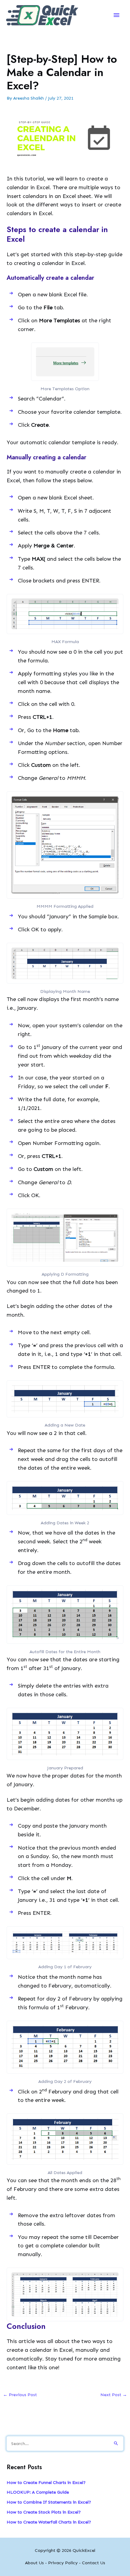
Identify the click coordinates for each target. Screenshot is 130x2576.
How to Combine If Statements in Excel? (49, 2502)
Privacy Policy (63, 2563)
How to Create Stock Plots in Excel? (44, 2512)
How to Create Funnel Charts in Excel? (46, 2482)
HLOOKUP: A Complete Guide (38, 2492)
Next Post (114, 2395)
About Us (34, 2563)
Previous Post (20, 2395)
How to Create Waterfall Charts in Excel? (49, 2522)
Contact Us (94, 2563)
